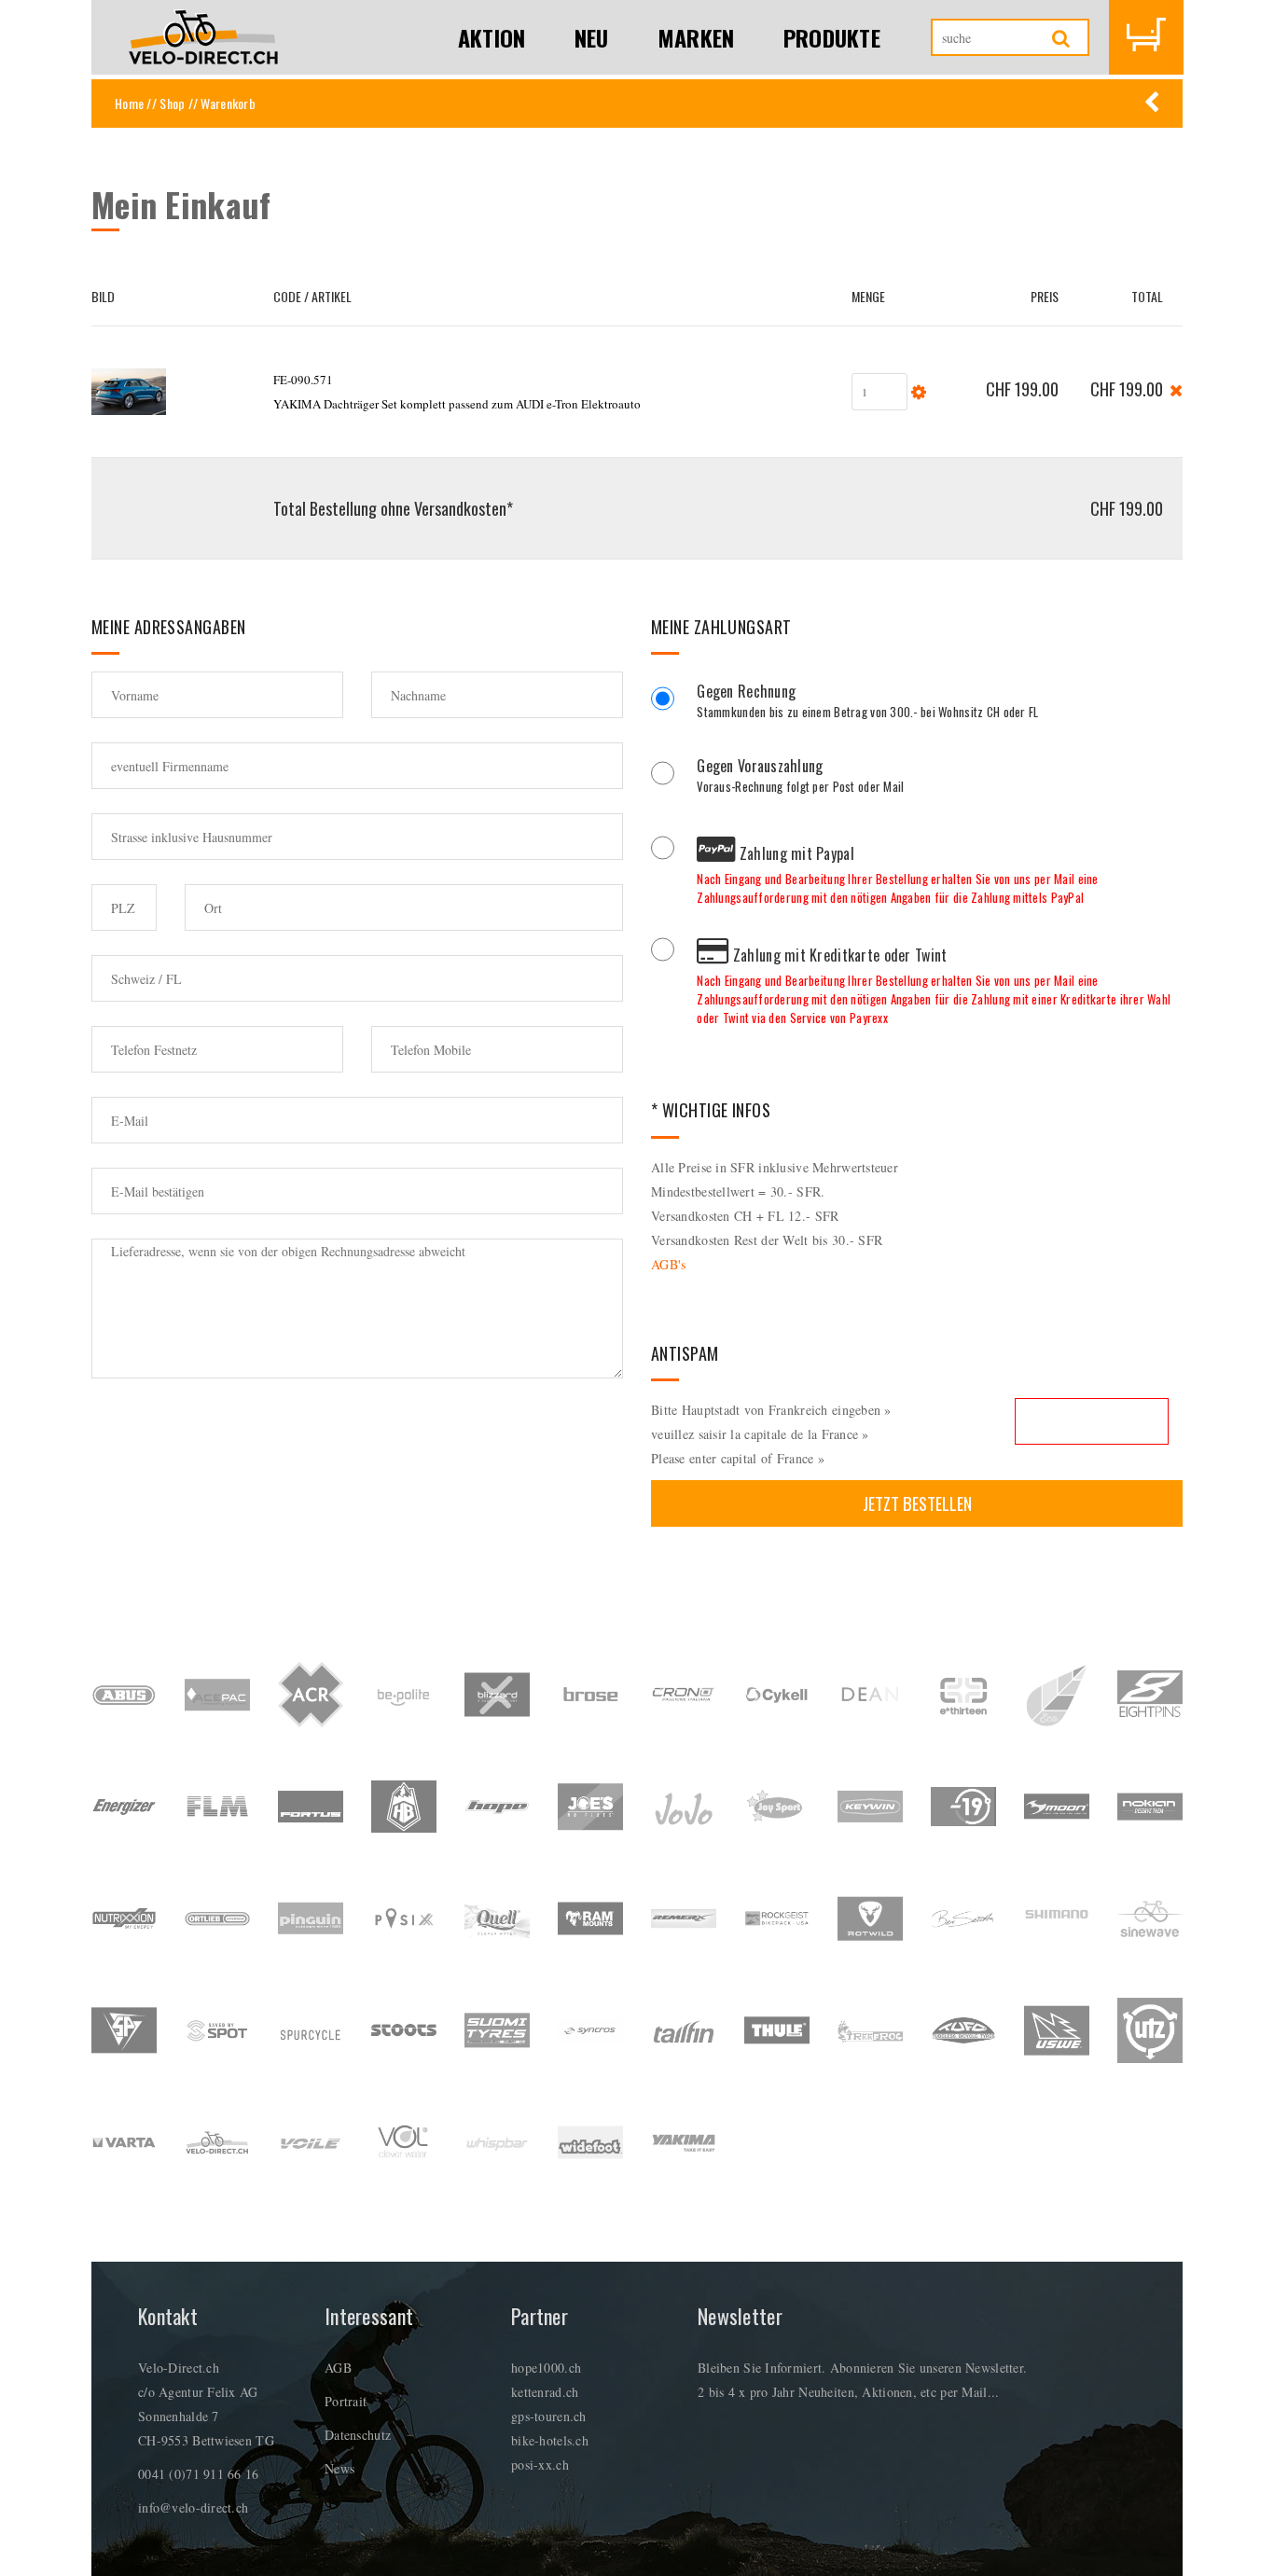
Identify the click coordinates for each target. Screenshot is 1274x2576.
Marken (696, 37)
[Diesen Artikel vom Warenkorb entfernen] (1176, 388)
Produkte (832, 37)
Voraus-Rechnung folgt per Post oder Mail (800, 778)
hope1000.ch (546, 2368)
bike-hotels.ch (550, 2440)
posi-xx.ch (540, 2465)
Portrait (346, 2401)
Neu (592, 37)
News (339, 2468)
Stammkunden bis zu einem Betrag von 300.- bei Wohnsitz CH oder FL (867, 703)
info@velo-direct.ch (193, 2507)
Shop (172, 103)
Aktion (492, 37)
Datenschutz (358, 2435)
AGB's (668, 1264)
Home (129, 103)
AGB (338, 2368)
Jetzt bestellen (917, 1503)
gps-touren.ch (549, 2416)
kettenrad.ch (545, 2392)
